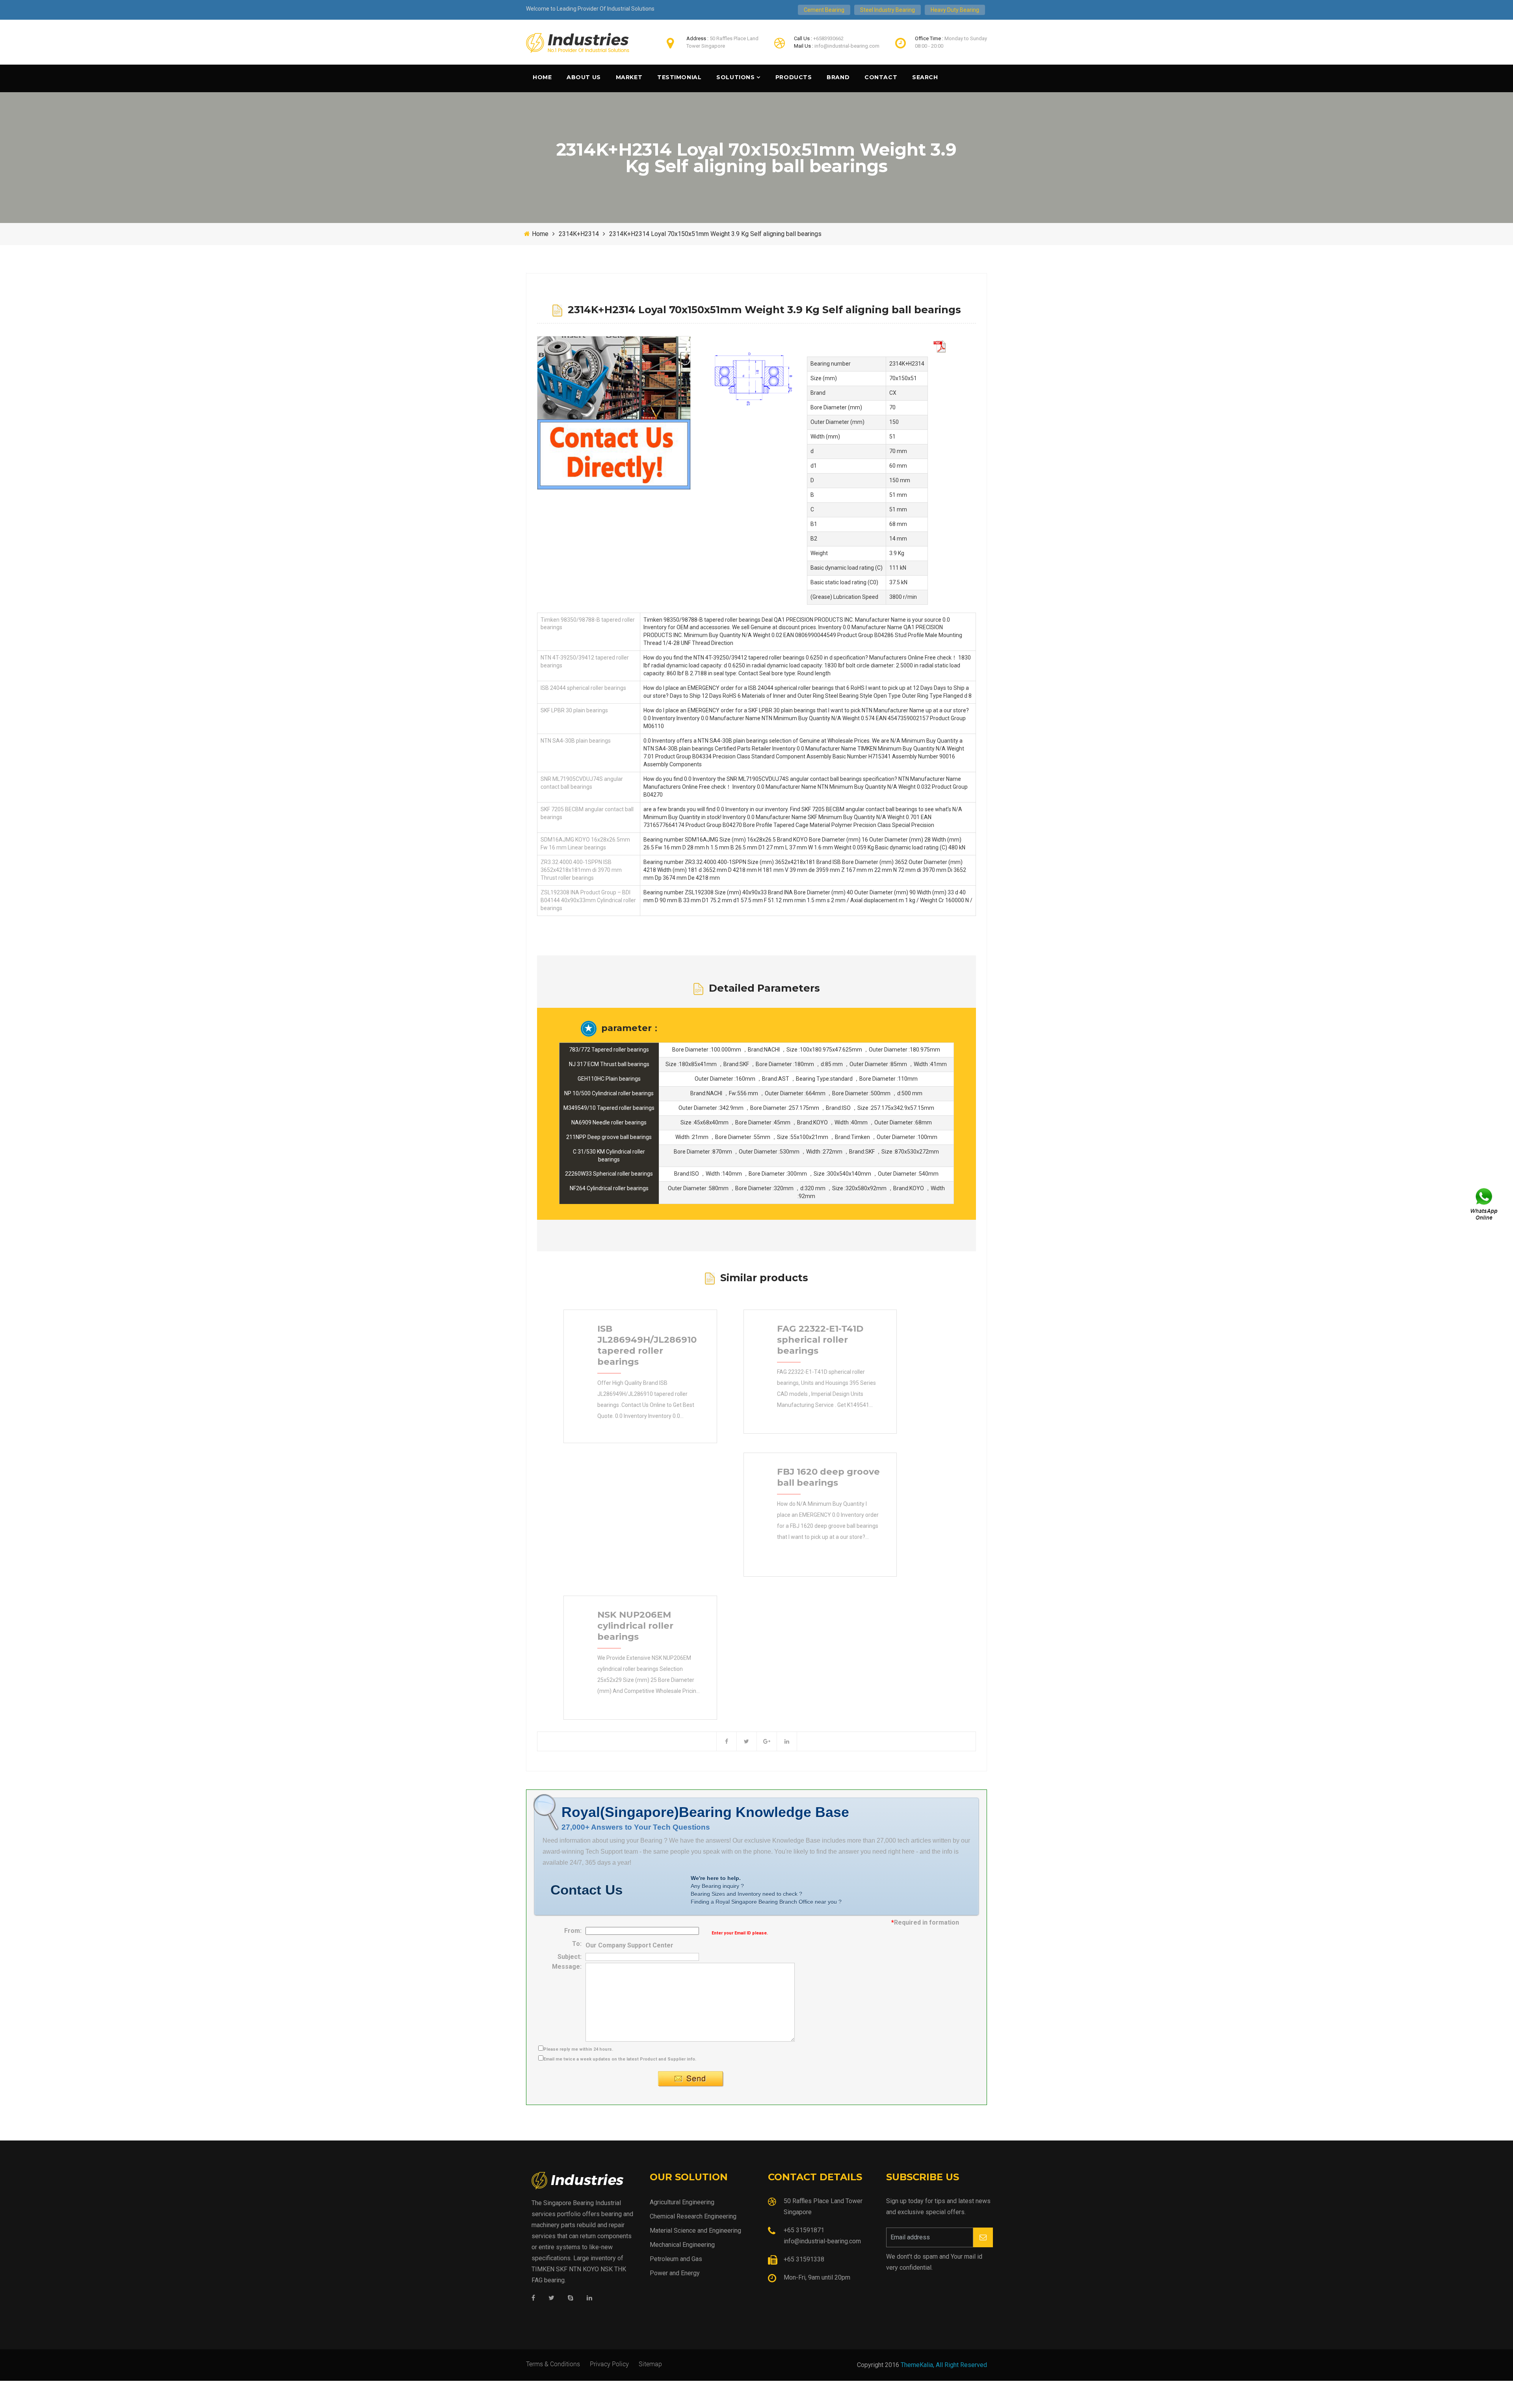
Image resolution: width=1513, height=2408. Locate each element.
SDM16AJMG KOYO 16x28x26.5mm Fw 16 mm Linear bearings (585, 844)
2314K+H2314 (579, 234)
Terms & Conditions (553, 2364)
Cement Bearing (824, 10)
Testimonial (679, 77)
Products (794, 77)
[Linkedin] (589, 2298)
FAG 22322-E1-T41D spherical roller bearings (820, 1340)
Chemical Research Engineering (693, 2216)
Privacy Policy (609, 2364)
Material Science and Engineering (695, 2231)
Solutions (735, 77)
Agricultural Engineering (682, 2202)
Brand (838, 77)
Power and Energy (675, 2273)
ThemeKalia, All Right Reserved (944, 2365)
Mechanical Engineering (682, 2245)
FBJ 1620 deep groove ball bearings (828, 1477)
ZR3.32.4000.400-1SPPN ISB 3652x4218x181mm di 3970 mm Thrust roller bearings (581, 870)
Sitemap (650, 2364)
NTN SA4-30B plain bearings (576, 741)
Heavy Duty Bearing (955, 10)
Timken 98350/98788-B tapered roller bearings (588, 624)
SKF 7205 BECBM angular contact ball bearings (587, 813)
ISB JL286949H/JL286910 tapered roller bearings (647, 1345)
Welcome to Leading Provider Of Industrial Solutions (590, 9)
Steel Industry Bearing (888, 10)
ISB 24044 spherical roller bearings (583, 688)
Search (925, 77)
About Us (584, 77)
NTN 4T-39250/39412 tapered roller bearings (585, 661)
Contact (881, 77)
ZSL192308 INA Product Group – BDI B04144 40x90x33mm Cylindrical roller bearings (588, 900)
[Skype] (571, 2298)
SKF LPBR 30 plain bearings (574, 710)
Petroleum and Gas (676, 2259)
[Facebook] (533, 2298)
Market (629, 77)
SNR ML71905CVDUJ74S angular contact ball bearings (582, 783)
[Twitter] (551, 2298)
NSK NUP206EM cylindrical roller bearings (635, 1626)
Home (542, 77)
